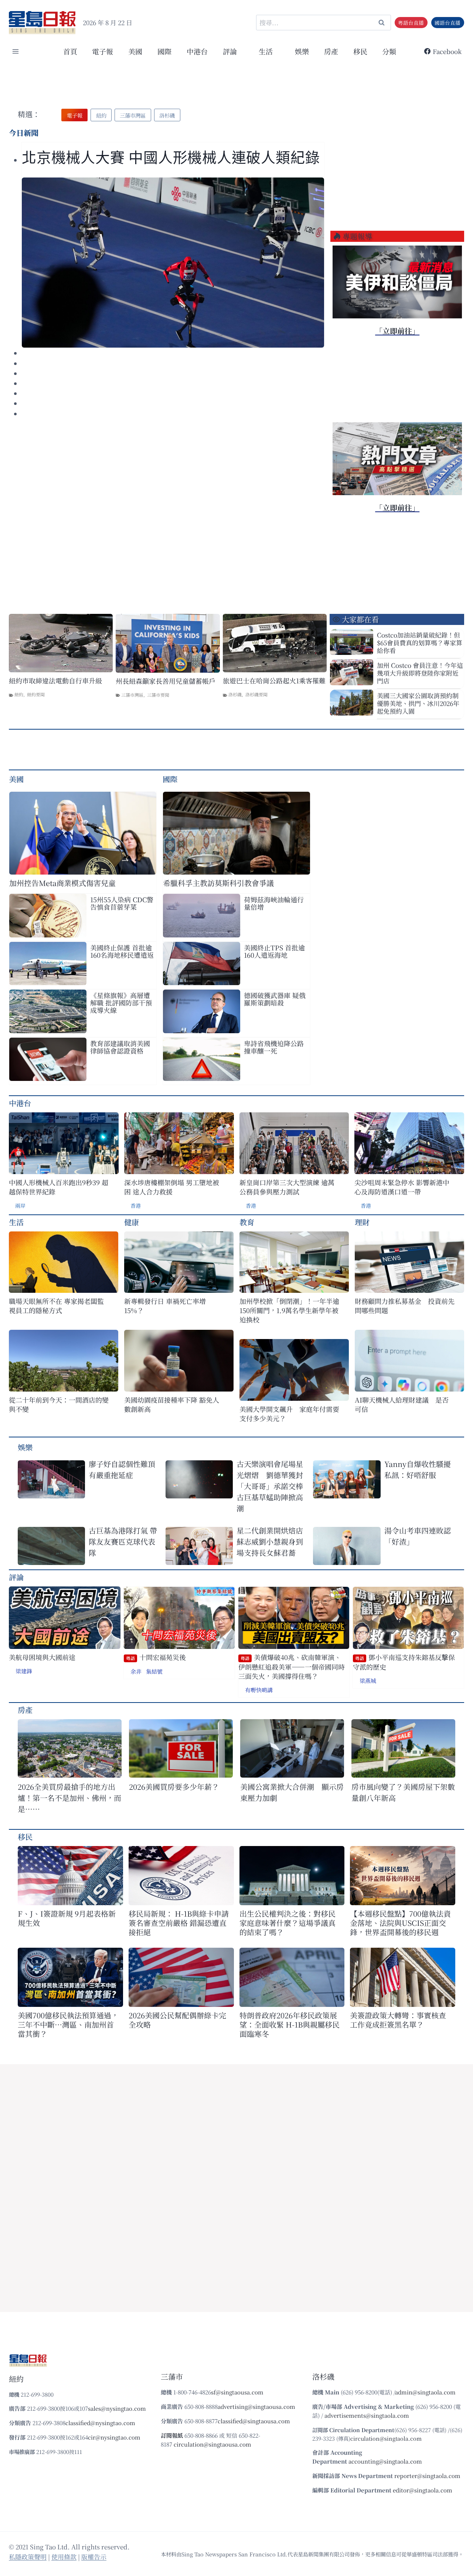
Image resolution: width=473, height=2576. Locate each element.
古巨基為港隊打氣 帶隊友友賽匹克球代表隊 (123, 1541)
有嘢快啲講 (259, 1690)
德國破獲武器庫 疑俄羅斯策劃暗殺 (275, 999)
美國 (135, 51)
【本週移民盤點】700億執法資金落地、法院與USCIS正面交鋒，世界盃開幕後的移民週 (400, 1923)
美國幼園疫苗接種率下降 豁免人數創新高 (172, 1404)
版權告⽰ (94, 2557)
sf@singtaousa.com (237, 2392)
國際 (164, 51)
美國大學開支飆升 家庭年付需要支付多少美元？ (289, 1414)
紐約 (19, 694)
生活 (16, 1222)
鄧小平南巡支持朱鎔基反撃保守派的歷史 (404, 1662)
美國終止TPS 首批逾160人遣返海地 (274, 951)
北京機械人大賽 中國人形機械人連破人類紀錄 (171, 158)
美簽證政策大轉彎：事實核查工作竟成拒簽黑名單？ (398, 2020)
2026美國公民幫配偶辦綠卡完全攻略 (177, 2020)
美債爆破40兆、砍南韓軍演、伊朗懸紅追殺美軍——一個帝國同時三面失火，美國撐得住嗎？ (292, 1667)
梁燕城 (368, 1681)
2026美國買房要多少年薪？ (174, 1787)
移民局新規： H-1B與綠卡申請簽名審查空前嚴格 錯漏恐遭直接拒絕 (179, 1923)
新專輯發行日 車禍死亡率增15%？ (165, 1306)
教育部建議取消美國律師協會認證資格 (120, 1047)
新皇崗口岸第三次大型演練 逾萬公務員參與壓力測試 (287, 1187)
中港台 (197, 51)
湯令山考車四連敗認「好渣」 (418, 1536)
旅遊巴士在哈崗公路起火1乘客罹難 (274, 681)
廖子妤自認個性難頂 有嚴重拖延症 (122, 1469)
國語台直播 (448, 23)
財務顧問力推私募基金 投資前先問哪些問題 (405, 1306)
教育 (247, 1222)
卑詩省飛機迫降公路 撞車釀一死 (274, 1047)
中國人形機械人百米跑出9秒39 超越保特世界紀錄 (59, 1187)
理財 (362, 1222)
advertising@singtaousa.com (256, 2406)
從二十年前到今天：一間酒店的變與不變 (59, 1404)
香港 (136, 1206)
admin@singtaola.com (425, 2392)
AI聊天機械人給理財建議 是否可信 (402, 1404)
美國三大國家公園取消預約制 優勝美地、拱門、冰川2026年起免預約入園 (418, 703)
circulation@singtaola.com (386, 2438)
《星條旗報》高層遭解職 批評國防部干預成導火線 (121, 1003)
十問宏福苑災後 (156, 1657)
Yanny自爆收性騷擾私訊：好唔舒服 (418, 1469)
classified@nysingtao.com (100, 2423)
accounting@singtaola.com (385, 2461)
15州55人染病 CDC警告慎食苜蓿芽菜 (122, 903)
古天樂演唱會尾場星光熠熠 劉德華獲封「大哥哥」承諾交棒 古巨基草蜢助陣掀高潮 (270, 1486)
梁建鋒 (24, 1671)
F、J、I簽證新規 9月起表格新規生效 (67, 1918)
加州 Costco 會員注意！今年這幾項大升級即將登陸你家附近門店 (420, 673)
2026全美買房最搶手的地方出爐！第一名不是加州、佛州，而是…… (69, 1798)
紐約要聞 (36, 694)
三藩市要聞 (158, 695)
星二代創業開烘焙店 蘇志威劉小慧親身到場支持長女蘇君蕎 (272, 1541)
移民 (360, 51)
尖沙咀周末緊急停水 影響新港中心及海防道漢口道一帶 (402, 1187)
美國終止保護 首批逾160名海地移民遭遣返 (122, 951)
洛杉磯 (235, 694)
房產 (331, 51)
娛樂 (302, 51)
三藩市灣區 (132, 695)
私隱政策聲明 (28, 2557)
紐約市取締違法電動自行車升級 (55, 681)
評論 (16, 1577)
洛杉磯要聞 (256, 694)
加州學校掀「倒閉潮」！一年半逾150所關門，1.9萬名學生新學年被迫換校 (289, 1310)
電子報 (103, 51)
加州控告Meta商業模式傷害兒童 (62, 883)
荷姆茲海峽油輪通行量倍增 (274, 903)
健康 (132, 1222)
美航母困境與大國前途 (42, 1657)
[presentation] (173, 263)
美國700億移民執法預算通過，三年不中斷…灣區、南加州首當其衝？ (68, 2024)
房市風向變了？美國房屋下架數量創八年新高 (403, 1792)
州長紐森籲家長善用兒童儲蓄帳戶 (166, 681)
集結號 (154, 1671)
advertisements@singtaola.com (367, 2415)
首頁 (70, 51)
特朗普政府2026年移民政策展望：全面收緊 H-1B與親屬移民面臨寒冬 (290, 2024)
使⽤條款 (64, 2557)
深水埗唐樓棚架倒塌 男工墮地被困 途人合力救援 (172, 1187)
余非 (136, 1671)
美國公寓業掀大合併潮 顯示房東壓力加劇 (292, 1792)
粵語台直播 (411, 23)
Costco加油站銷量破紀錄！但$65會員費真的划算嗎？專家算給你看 (420, 643)
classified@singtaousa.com (254, 2421)
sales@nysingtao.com (117, 2408)
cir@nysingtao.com (114, 2437)
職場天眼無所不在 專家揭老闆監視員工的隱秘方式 (56, 1306)
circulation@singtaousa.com (212, 2444)
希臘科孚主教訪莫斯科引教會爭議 (218, 883)
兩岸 (20, 1206)
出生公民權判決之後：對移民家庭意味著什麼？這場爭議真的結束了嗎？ (287, 1923)
